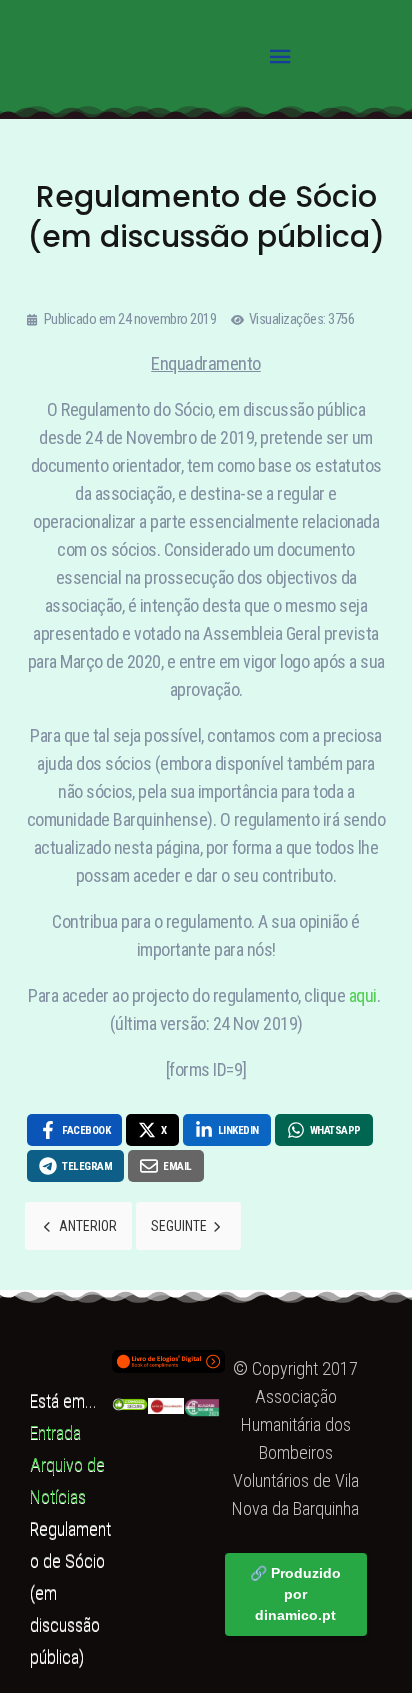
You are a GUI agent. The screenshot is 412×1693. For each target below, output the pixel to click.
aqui (363, 995)
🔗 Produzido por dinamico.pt (295, 1594)
